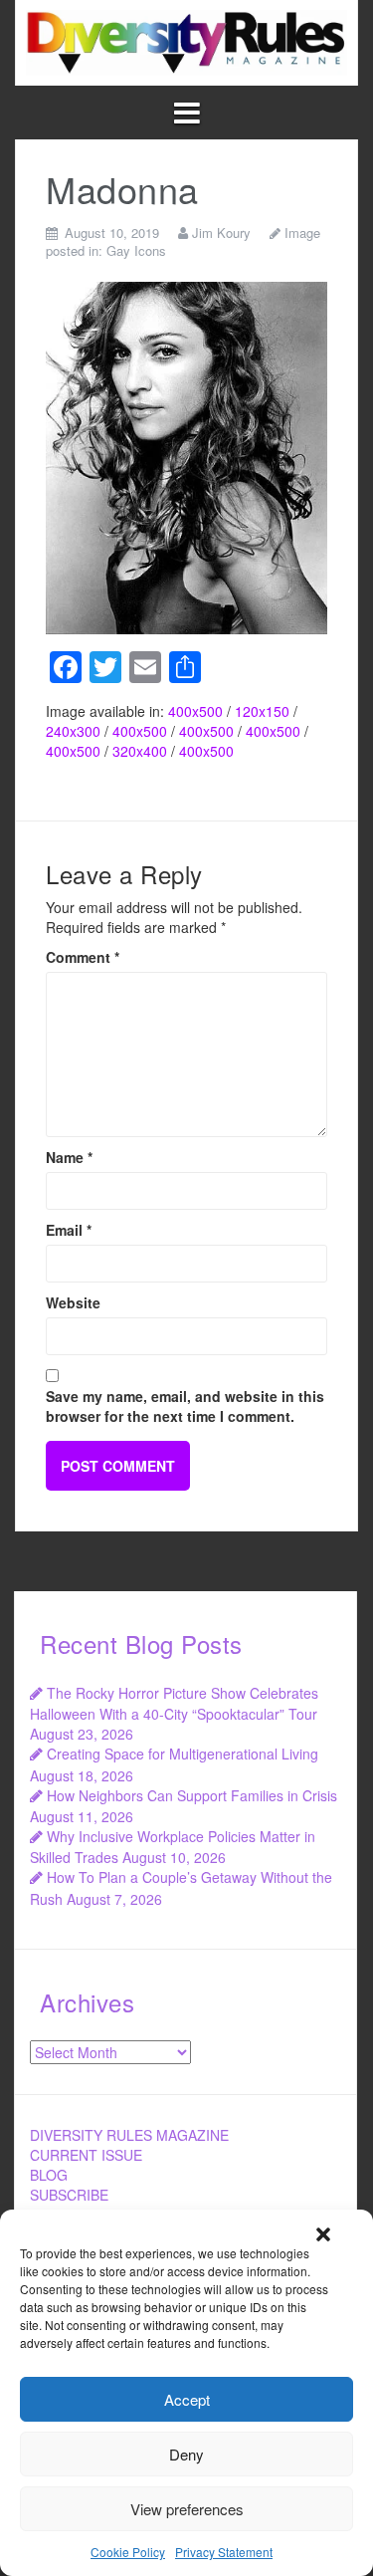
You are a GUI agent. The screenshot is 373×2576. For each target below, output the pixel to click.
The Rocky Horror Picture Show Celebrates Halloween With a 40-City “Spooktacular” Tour (174, 1703)
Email (69, 1230)
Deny (186, 2454)
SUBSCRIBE (69, 2195)
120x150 (262, 711)
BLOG (49, 2175)
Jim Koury (221, 233)
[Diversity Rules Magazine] (186, 41)
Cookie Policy (128, 2552)
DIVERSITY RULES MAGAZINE (129, 2135)
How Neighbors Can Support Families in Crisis (192, 1795)
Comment (83, 957)
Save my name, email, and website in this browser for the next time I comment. (185, 1406)
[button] (323, 2234)
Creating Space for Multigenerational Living (183, 1754)
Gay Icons (136, 250)
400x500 (195, 711)
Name (69, 1157)
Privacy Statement (224, 2552)
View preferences (187, 2509)
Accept (187, 2399)
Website (73, 1302)
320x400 (140, 751)
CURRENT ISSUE (86, 2155)
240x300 (73, 731)
